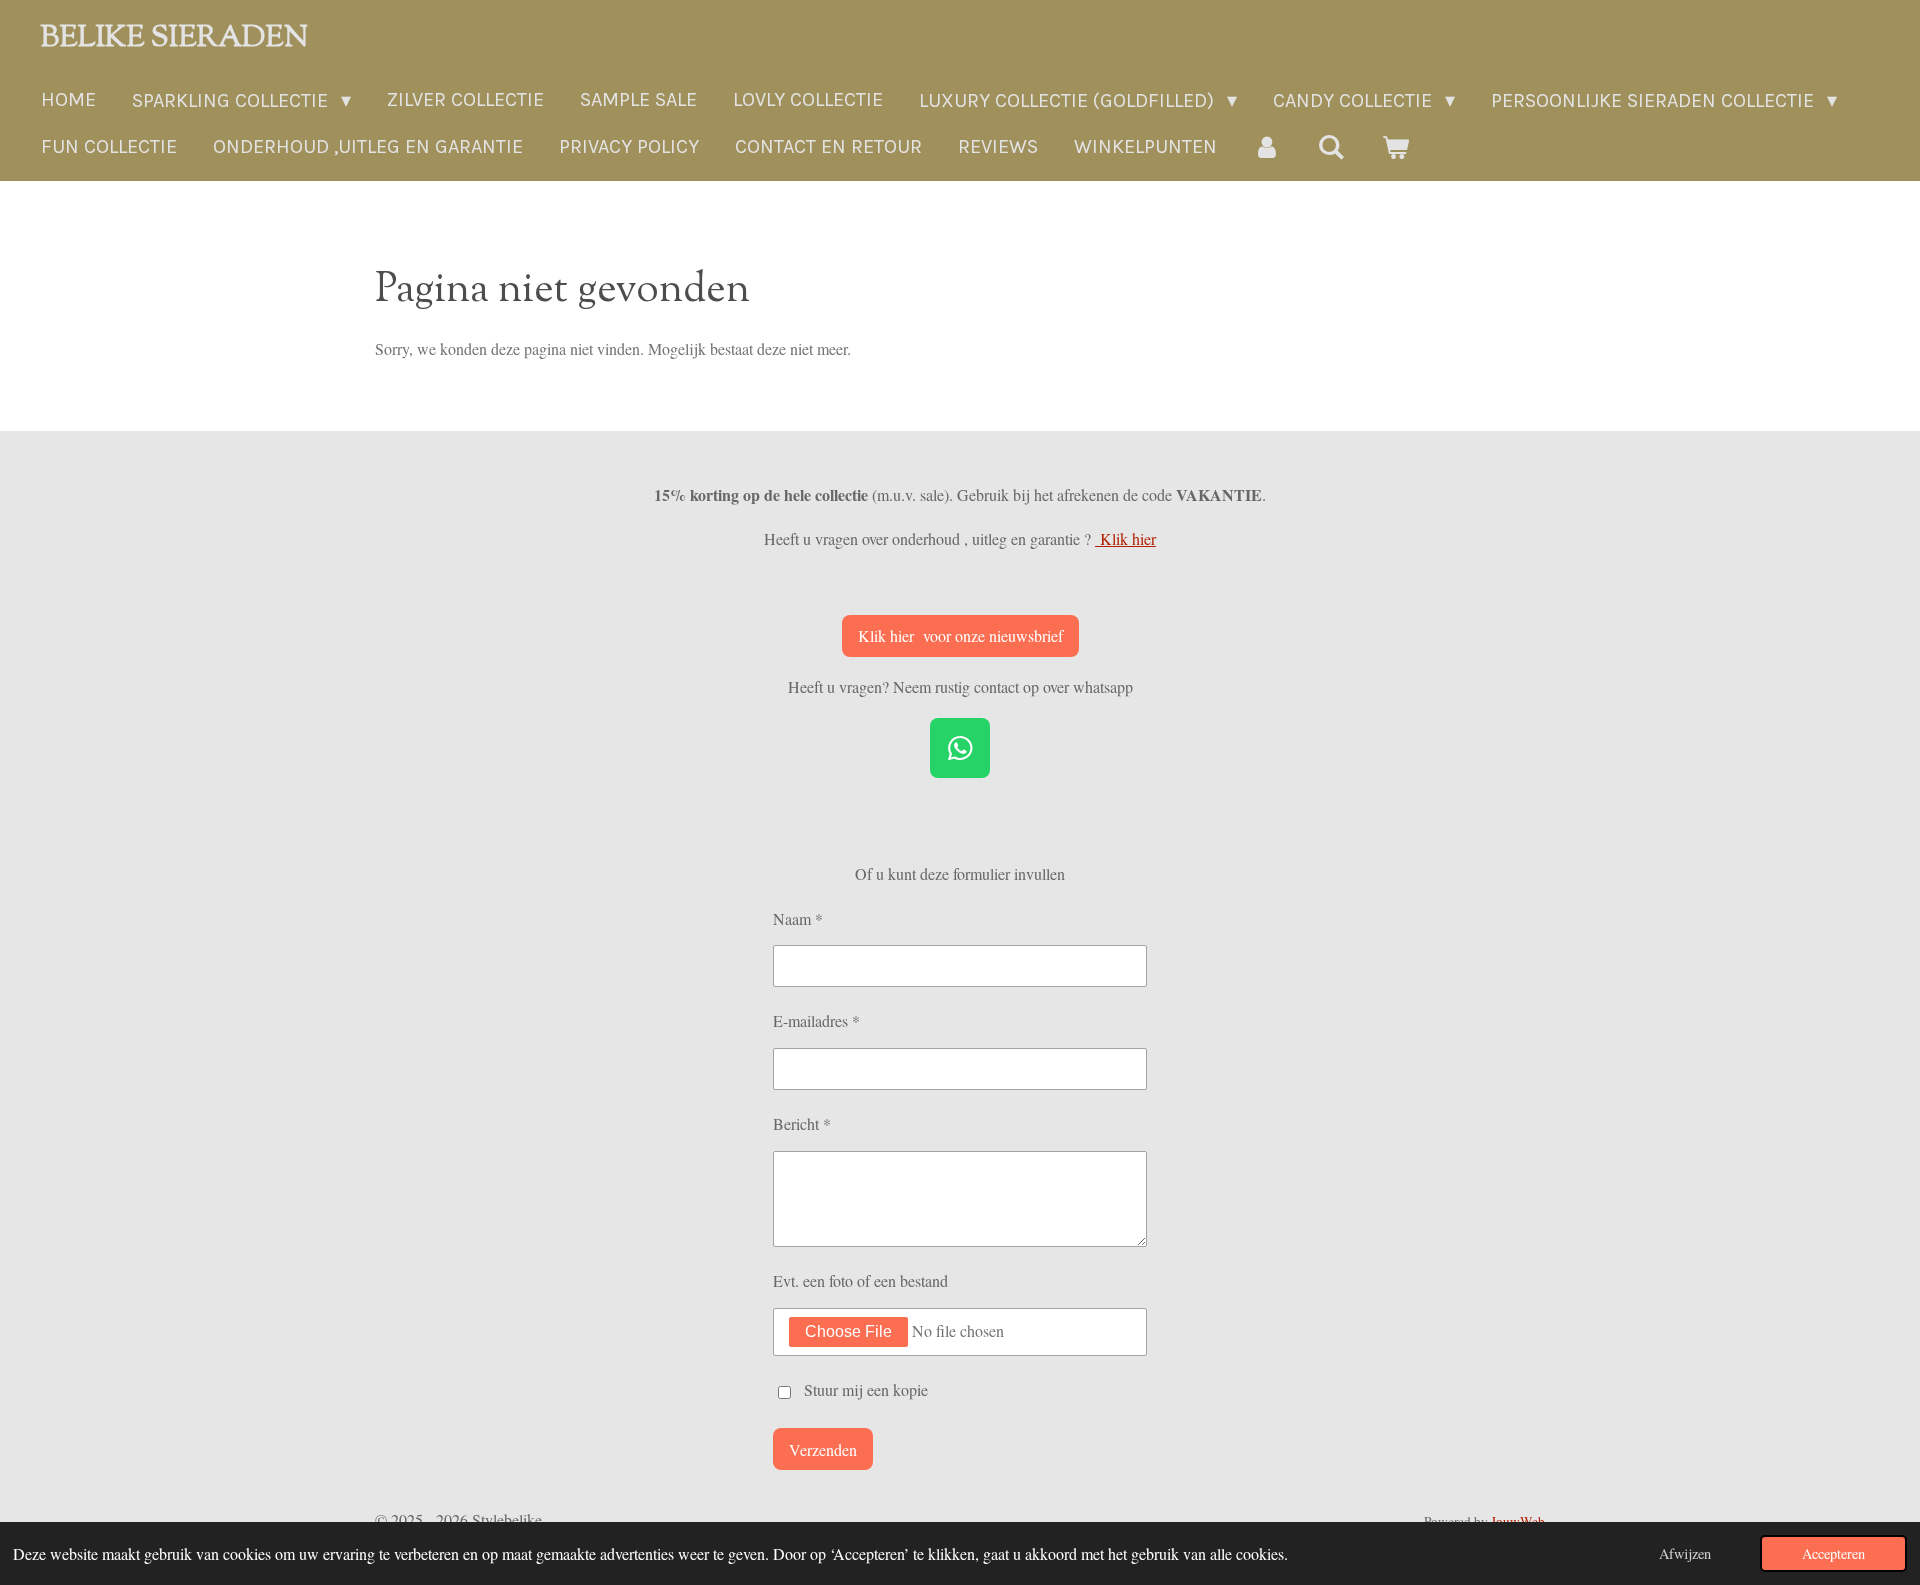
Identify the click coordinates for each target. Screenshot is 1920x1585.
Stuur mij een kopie (866, 1389)
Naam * (798, 918)
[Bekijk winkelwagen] (1395, 147)
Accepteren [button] (1833, 1553)
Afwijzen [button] (1685, 1553)
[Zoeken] (1331, 147)
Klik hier (1125, 538)
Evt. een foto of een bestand (860, 1280)
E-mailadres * (816, 1020)
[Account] (1267, 147)
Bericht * (802, 1123)
